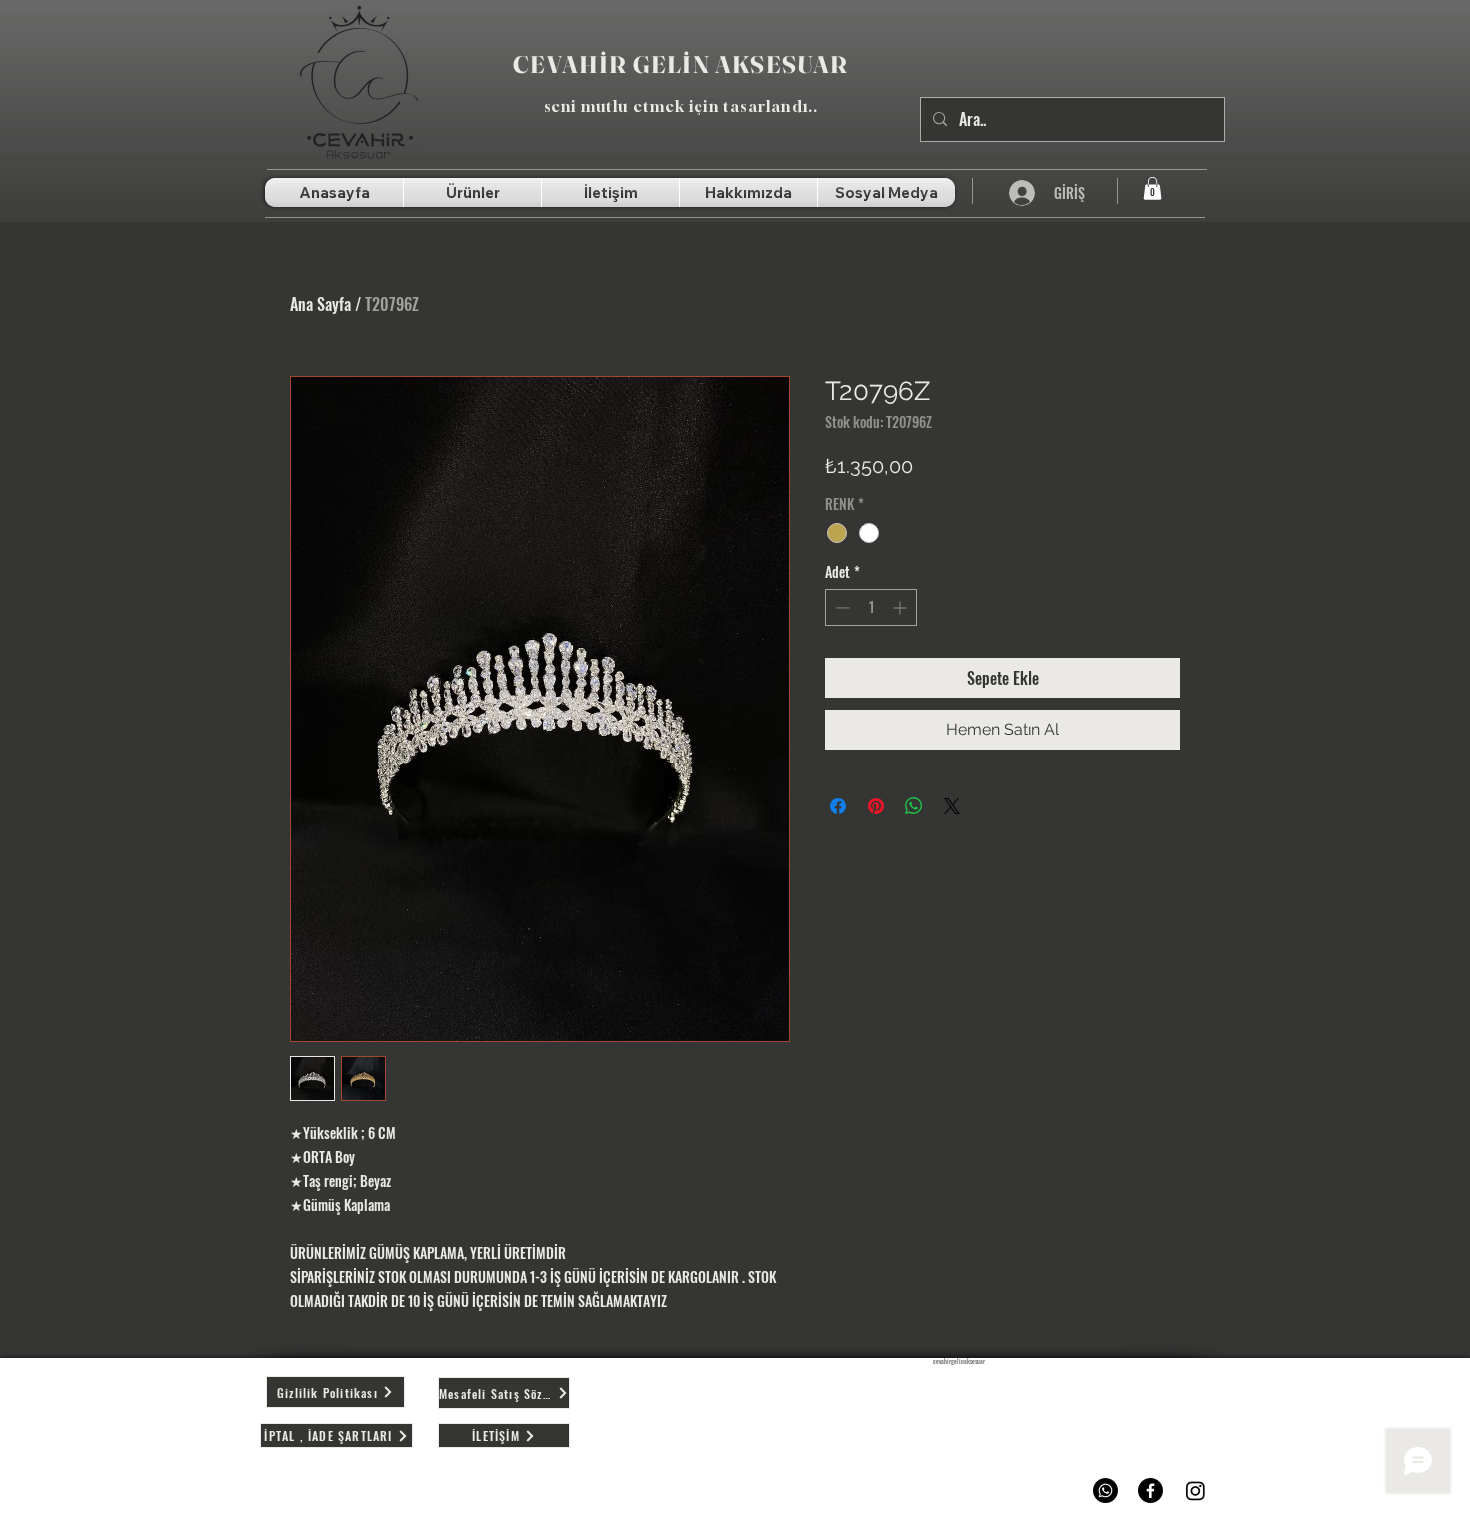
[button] (1152, 188)
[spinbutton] (871, 607)
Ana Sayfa (320, 304)
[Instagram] (1195, 1490)
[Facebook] (1150, 1490)
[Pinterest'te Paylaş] (876, 806)
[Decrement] (840, 607)
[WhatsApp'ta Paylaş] (914, 806)
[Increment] (901, 607)
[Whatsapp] (1105, 1490)
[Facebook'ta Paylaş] (838, 806)
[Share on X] (952, 806)
